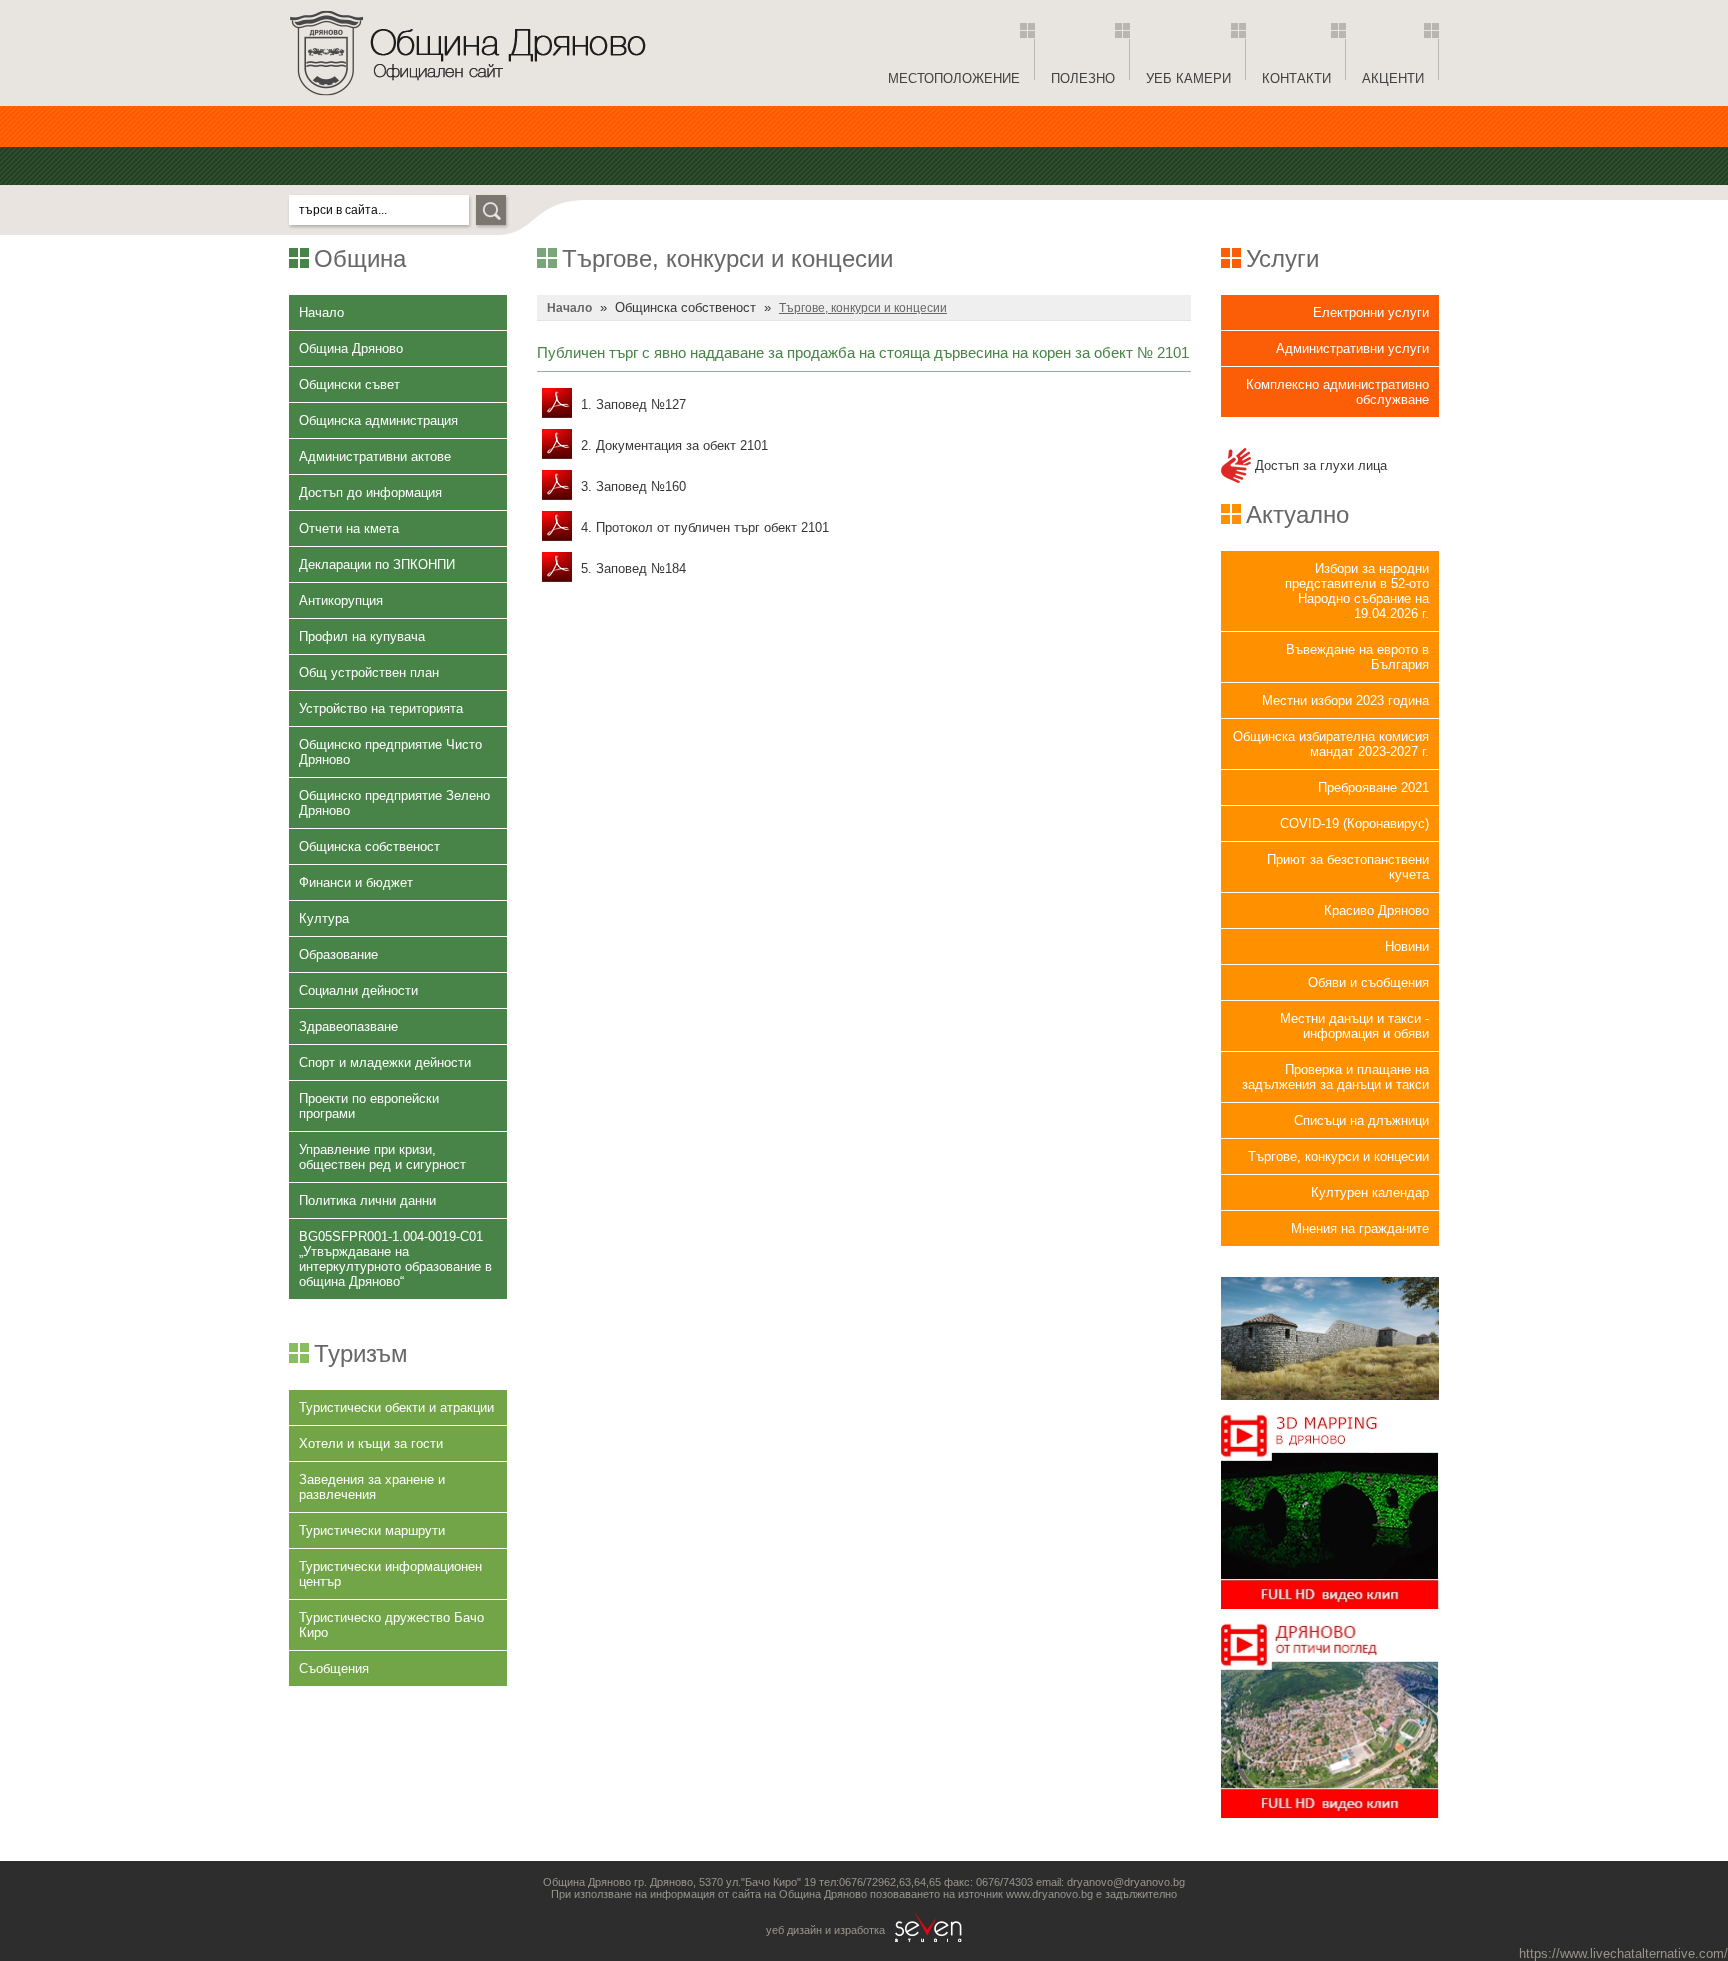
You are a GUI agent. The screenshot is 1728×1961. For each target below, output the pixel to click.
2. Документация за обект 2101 (672, 445)
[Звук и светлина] (1330, 1405)
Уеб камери (1188, 78)
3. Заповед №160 (631, 486)
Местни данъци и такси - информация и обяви (1354, 1026)
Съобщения (334, 1668)
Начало (321, 312)
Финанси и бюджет (356, 882)
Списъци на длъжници (1361, 1120)
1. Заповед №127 (631, 404)
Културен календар (1370, 1192)
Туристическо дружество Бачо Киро (391, 1625)
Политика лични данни (367, 1200)
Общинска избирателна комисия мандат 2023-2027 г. (1331, 744)
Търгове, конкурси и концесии (1338, 1156)
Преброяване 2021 (1373, 787)
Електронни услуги (1371, 312)
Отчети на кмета (349, 528)
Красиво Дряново (1376, 910)
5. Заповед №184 (631, 568)
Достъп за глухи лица (1319, 465)
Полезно (1083, 78)
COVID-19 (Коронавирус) (1354, 823)
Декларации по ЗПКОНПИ (377, 564)
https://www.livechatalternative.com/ (1623, 1953)
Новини (1407, 946)
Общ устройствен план (369, 672)
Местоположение (954, 78)
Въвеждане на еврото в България (1357, 657)
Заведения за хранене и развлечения (372, 1487)
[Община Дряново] (467, 101)
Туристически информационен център (390, 1574)
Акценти (1393, 78)
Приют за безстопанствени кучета (1348, 867)
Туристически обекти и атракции (396, 1407)
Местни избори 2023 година (1345, 700)
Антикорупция (341, 600)
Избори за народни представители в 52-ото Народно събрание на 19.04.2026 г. (1357, 591)
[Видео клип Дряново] (1330, 1823)
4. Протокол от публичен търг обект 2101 (703, 527)
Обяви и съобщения (1368, 982)
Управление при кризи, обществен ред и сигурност (382, 1157)
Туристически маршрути (372, 1530)
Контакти (1296, 78)
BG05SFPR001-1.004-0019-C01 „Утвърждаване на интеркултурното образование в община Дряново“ (395, 1259)
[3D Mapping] (1330, 1614)
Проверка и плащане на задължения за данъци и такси (1335, 1077)
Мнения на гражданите (1360, 1228)
